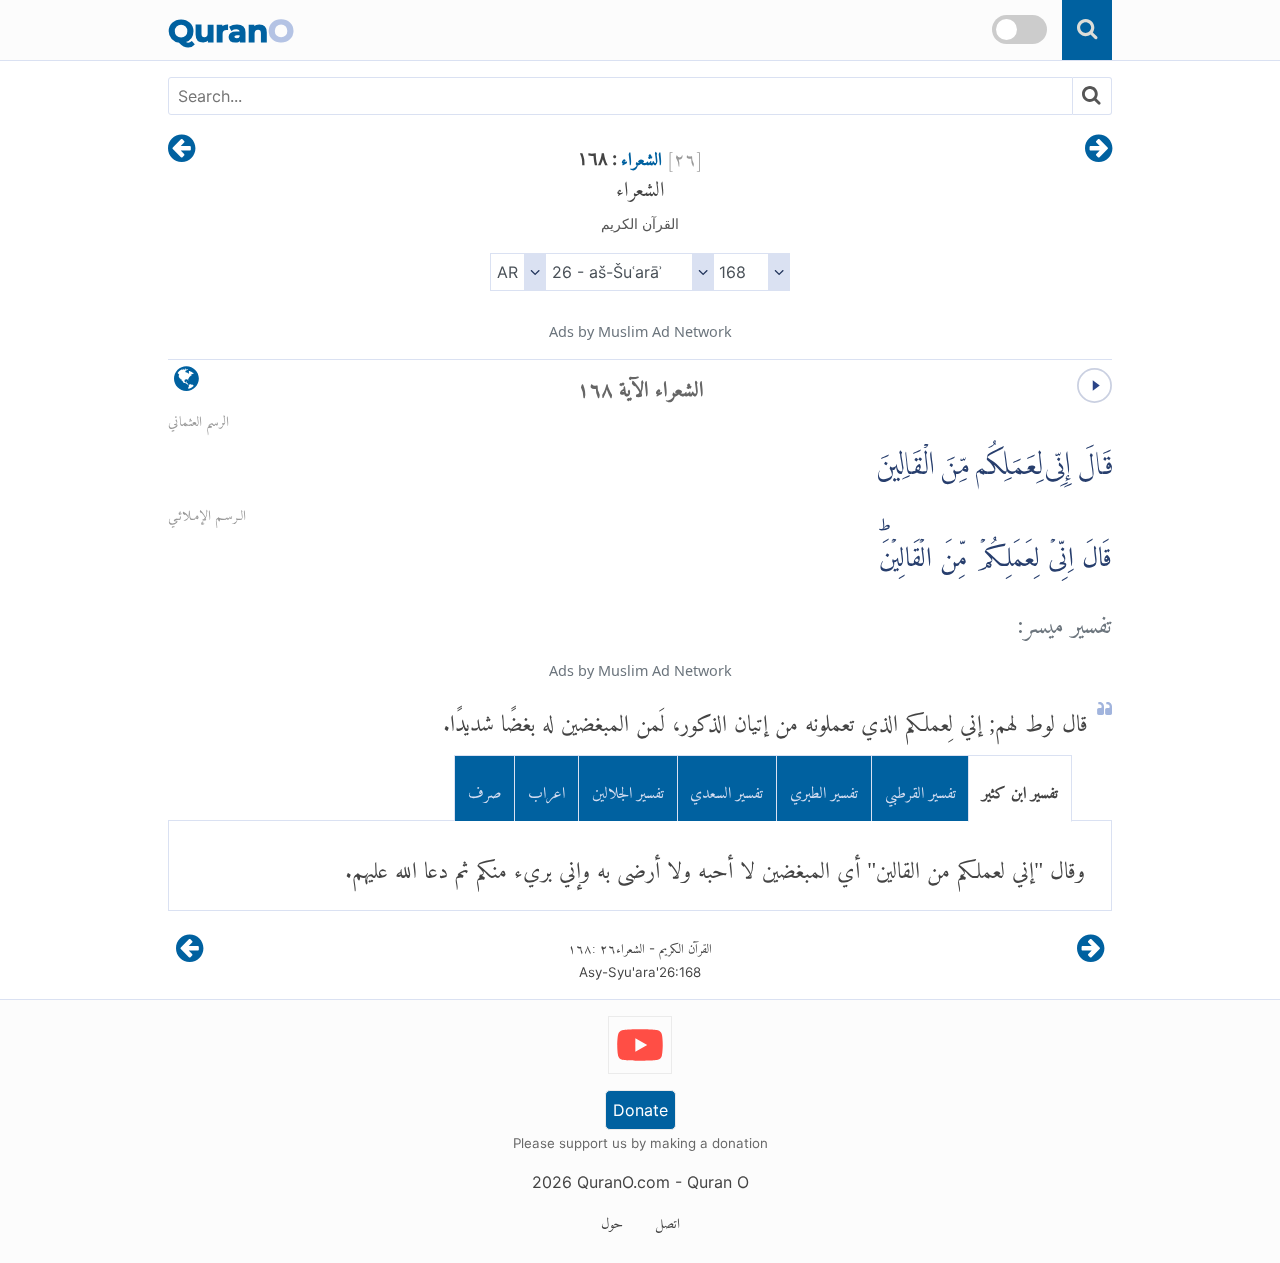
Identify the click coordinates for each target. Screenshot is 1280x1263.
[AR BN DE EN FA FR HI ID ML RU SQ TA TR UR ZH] (517, 272)
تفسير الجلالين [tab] (628, 788)
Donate (640, 1110)
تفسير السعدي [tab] (726, 788)
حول (612, 1220)
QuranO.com (623, 1182)
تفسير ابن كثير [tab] (1020, 788)
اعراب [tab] (546, 788)
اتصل (667, 1220)
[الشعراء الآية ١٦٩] (181, 150)
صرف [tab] (485, 788)
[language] (186, 383)
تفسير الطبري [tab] (824, 788)
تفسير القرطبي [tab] (920, 788)
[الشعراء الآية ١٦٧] (1098, 150)
